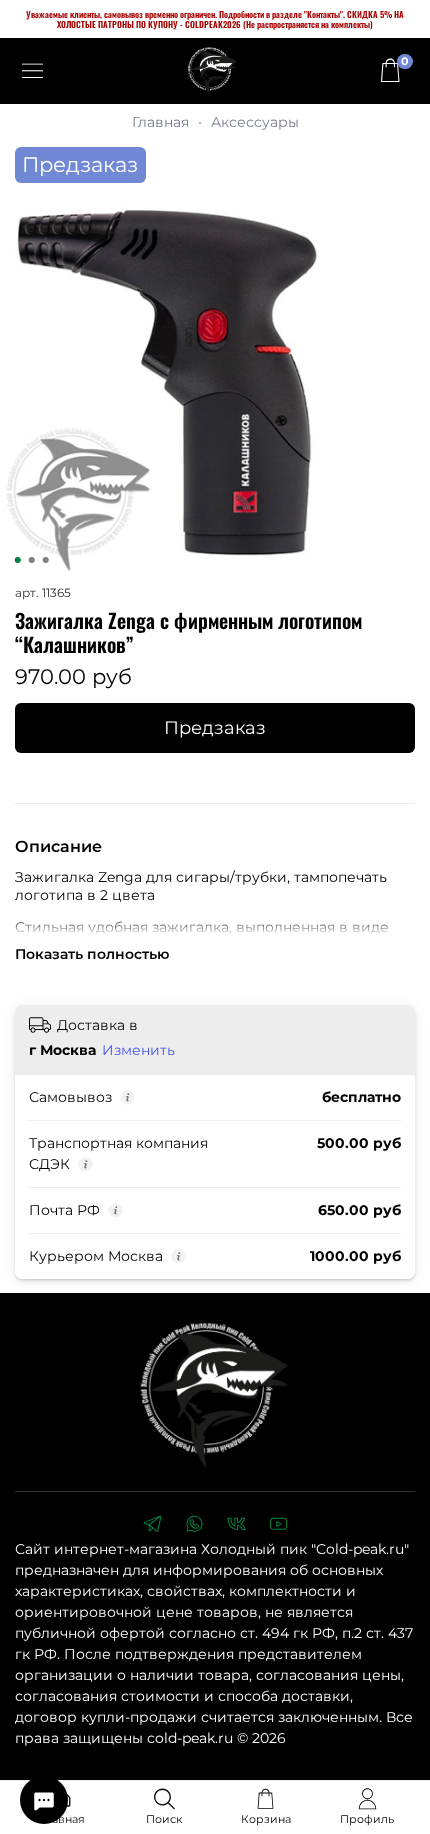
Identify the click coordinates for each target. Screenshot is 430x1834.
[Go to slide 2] (32, 560)
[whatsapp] (194, 1526)
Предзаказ (215, 727)
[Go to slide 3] (46, 560)
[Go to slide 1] (18, 560)
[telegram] (152, 1526)
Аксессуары (255, 122)
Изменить (138, 1050)
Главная (160, 122)
